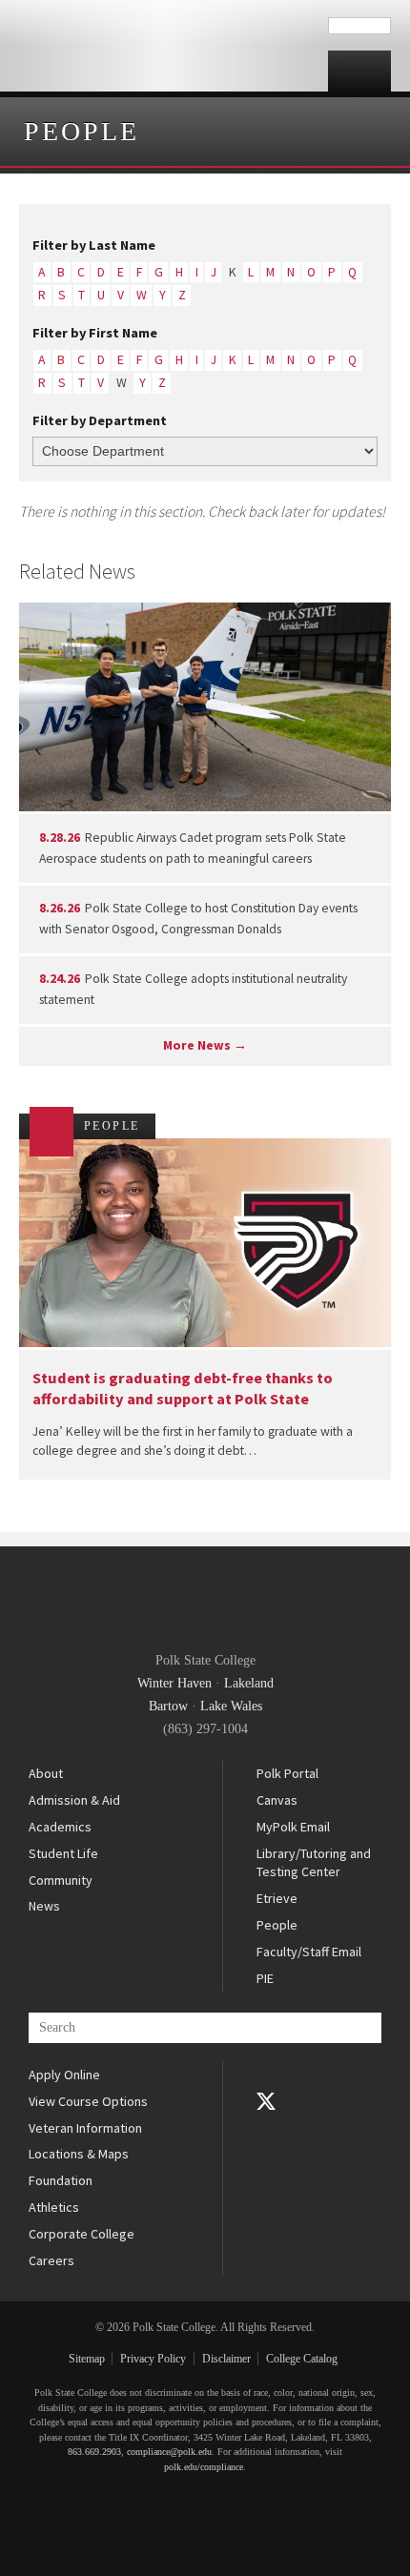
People (82, 131)
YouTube (266, 2128)
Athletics (54, 2207)
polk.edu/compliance (204, 2467)
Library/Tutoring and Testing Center (314, 1863)
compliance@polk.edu (169, 2452)
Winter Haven (174, 1683)
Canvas (277, 1800)
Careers (51, 2260)
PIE (265, 1978)
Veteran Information (85, 2128)
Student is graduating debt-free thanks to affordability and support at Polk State (183, 1388)
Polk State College (164, 46)
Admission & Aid (74, 1800)
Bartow (168, 1706)
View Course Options (88, 2101)
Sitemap (87, 2359)
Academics (60, 1827)
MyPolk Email (293, 1827)
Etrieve (277, 1898)
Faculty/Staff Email (309, 1952)
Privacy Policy (153, 2359)
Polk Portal (287, 1773)
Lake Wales (231, 1706)
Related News (77, 571)
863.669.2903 (94, 2452)
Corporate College (82, 2234)
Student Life (63, 1853)
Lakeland (249, 1683)
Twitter (266, 2101)
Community (61, 1880)
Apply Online (64, 2075)
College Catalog (302, 2359)
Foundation (61, 2180)
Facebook (266, 2075)
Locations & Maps (79, 2154)
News (44, 1906)
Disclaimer (226, 2359)
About (46, 1773)
